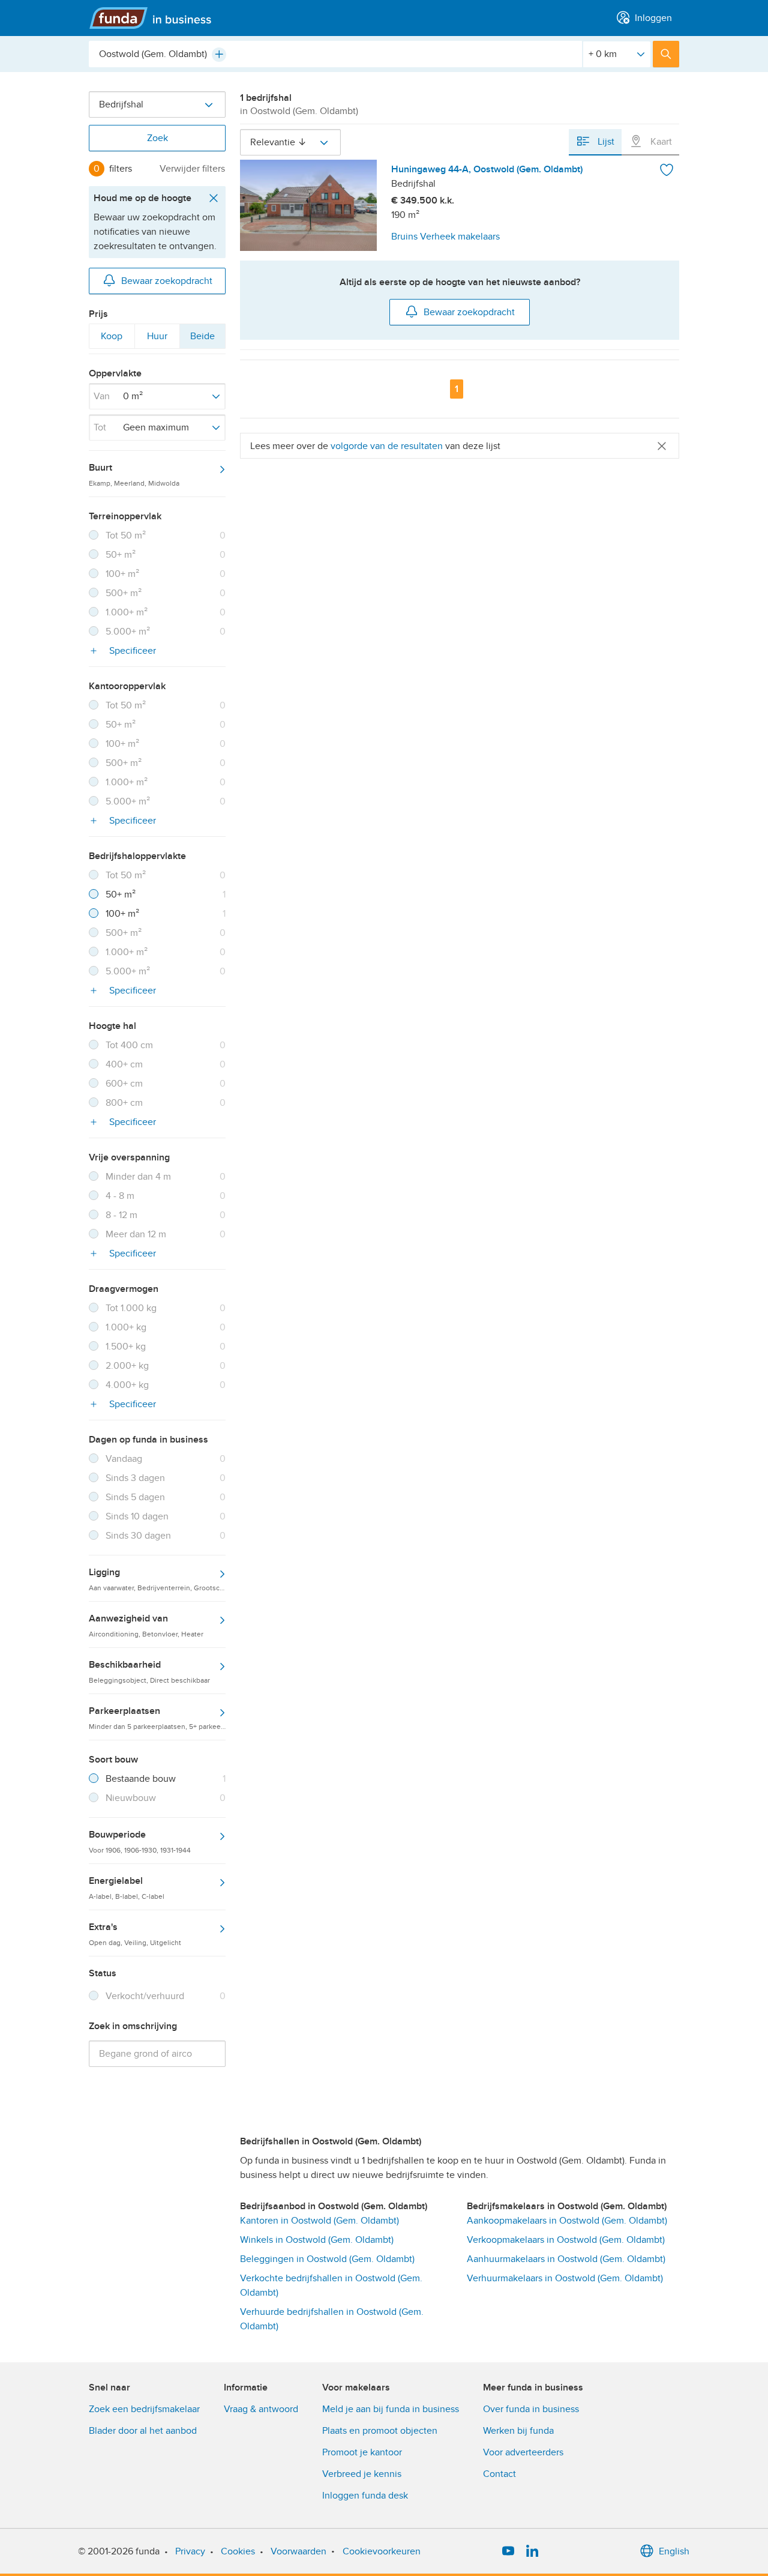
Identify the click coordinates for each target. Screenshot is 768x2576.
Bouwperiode (140, 1841)
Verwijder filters (192, 169)
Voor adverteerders (523, 2452)
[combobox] (335, 54)
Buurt (134, 474)
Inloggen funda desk (365, 2496)
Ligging (157, 1579)
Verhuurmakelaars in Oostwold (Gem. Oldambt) (565, 2278)
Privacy (190, 2551)
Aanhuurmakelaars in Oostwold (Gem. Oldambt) (566, 2259)
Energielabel (127, 1887)
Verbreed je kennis (362, 2474)
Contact (499, 2474)
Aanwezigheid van (146, 1625)
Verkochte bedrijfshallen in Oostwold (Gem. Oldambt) (331, 2285)
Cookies (238, 2551)
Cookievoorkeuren (382, 2551)
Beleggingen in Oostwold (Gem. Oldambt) (327, 2259)
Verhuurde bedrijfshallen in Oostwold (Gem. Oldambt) (332, 2319)
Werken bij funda (518, 2431)
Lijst (605, 142)
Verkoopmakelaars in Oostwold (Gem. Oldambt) (566, 2240)
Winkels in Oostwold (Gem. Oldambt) (317, 2240)
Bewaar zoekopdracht (167, 281)
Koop (111, 339)
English (674, 2551)
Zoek (157, 138)
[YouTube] (508, 2551)
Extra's (135, 1934)
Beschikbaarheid (149, 1671)
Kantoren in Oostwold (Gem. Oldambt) (319, 2221)
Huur (157, 339)
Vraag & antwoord (261, 2409)
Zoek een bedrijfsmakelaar (144, 2409)
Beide (202, 339)
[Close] (662, 446)
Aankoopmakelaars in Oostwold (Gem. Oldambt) (567, 2221)
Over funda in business (531, 2409)
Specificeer (131, 651)
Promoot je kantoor (362, 2452)
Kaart (660, 142)
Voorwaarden (298, 2551)
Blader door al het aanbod (143, 2431)
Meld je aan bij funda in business (391, 2409)
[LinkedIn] (532, 2551)
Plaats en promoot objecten (380, 2431)
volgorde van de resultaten (387, 446)
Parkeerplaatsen (157, 1718)
